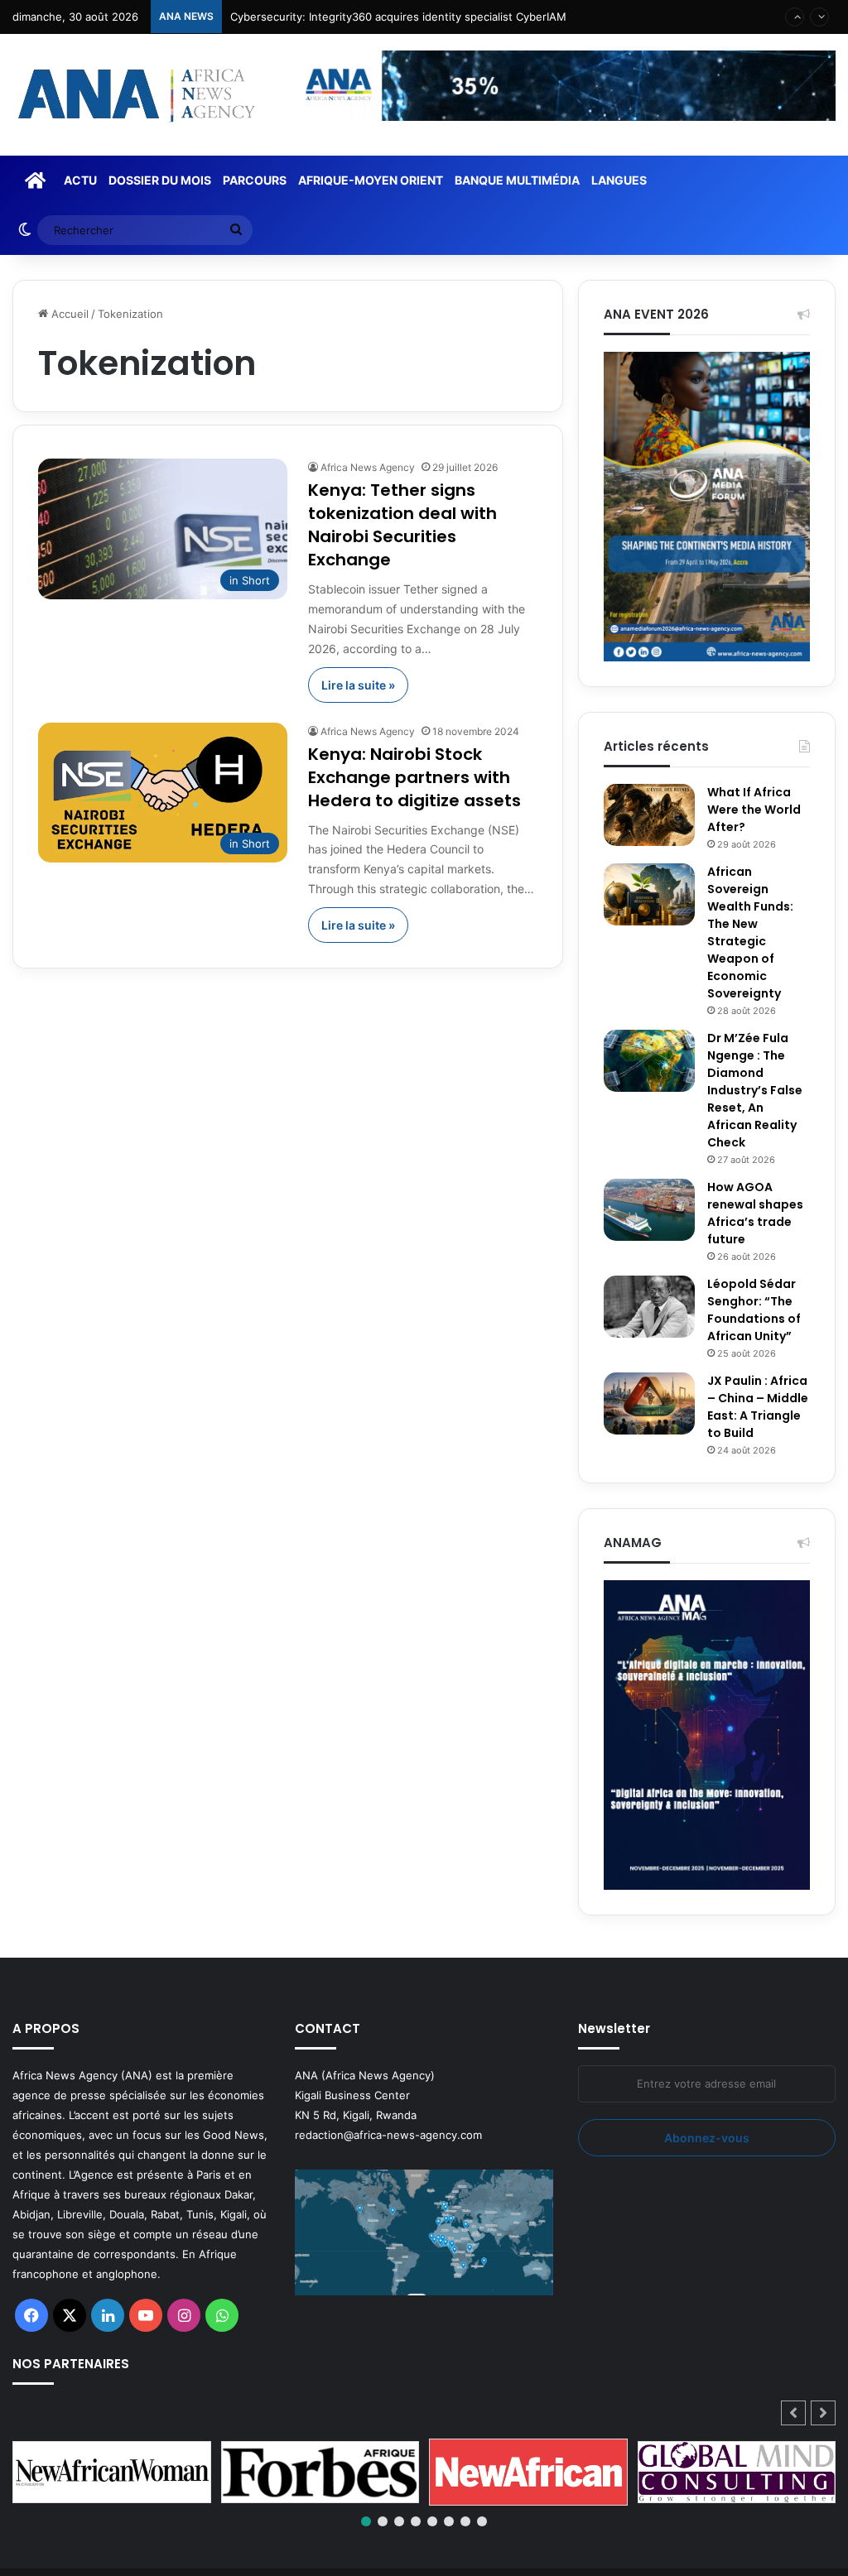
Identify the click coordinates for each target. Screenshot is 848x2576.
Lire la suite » (358, 685)
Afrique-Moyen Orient (371, 180)
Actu (80, 180)
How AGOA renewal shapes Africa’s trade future (755, 1213)
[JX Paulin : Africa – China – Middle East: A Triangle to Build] (649, 1403)
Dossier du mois (160, 180)
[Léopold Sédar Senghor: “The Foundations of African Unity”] (649, 1307)
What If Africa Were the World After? (754, 810)
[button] (823, 2413)
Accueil (68, 314)
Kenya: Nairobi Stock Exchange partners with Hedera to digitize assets (414, 777)
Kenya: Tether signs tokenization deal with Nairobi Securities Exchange (402, 525)
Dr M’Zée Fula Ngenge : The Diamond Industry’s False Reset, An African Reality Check (755, 1090)
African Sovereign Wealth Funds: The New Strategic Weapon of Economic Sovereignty (750, 932)
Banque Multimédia (517, 180)
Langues (619, 180)
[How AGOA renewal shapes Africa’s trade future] (649, 1210)
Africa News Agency (368, 467)
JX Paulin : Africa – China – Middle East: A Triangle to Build (758, 1407)
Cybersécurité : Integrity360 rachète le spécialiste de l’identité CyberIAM (419, 22)
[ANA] (134, 95)
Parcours (255, 180)
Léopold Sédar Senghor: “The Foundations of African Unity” (754, 1310)
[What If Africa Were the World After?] (649, 815)
